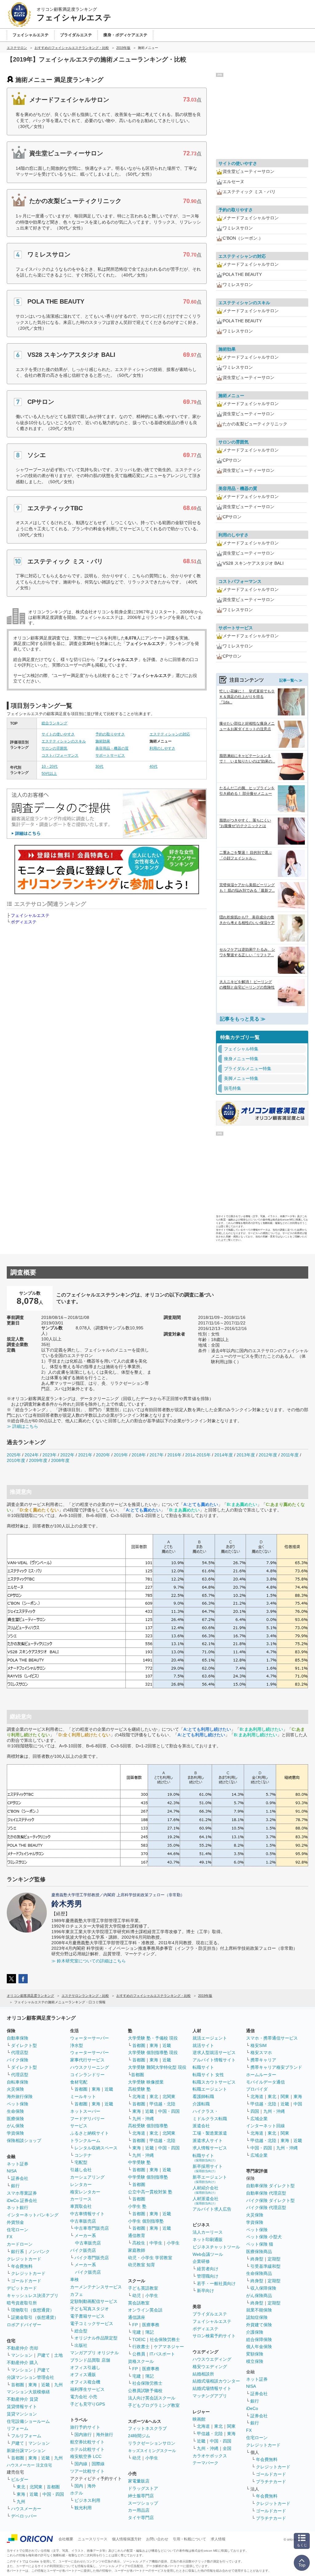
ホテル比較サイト (87, 2449)
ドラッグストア (143, 2488)
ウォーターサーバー (90, 2038)
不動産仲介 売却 (22, 2348)
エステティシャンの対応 (170, 734)
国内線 (81, 2464)
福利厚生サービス (87, 2389)
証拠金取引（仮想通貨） (35, 2317)
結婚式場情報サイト (212, 2388)
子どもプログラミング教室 (154, 2405)
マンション (22, 2355)
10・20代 (50, 766)
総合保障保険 (259, 2339)
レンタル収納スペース (96, 2148)
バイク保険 (18, 2060)
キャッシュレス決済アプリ (33, 2295)
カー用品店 (139, 2510)
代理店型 (20, 2052)
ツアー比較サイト (87, 2471)
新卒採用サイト (208, 2168)
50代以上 (49, 774)
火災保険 (15, 2089)
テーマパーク (205, 2463)
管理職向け (208, 2276)
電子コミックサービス (92, 2323)
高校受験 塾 (139, 2089)
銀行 (15, 2186)
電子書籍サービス (87, 2316)
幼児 (137, 2295)
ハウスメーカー (26, 2509)
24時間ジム (139, 2436)
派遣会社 (201, 2126)
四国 (255, 2111)
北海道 (139, 2096)
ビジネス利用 (87, 2500)
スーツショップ (143, 2503)
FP (135, 2325)
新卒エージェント (210, 2179)
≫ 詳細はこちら (22, 1426)
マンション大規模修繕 (28, 2392)
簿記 (150, 2332)
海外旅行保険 (20, 2096)
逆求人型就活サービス (214, 2052)
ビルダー (20, 2479)
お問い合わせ (157, 2539)
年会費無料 (22, 2266)
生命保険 (15, 2111)
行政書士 (141, 2347)
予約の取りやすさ (110, 734)
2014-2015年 (198, 1455)
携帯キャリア (263, 2060)
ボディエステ (24, 922)
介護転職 (201, 2104)
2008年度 (60, 1460)
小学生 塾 (137, 2206)
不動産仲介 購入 (22, 2363)
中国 (298, 2104)
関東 (231, 2426)
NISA (12, 2171)
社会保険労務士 (165, 2339)
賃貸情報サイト (22, 2407)
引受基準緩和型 (265, 2266)
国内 (79, 2486)
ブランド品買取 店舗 (90, 2360)
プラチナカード (271, 2482)
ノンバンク (39, 2252)
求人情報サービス (210, 2148)
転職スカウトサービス (214, 2082)
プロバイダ (257, 2089)
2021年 (85, 1455)
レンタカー (81, 2184)
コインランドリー (87, 2075)
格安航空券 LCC (86, 2456)
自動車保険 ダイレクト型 (270, 2186)
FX (10, 2237)
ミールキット (83, 2096)
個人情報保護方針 (127, 2539)
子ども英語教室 (143, 2288)
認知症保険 (257, 2317)
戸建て (43, 2355)
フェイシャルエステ (30, 915)
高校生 (139, 2243)
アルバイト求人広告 (212, 2209)
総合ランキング (54, 723)
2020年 (103, 1455)
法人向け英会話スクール (152, 2398)
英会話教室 (139, 2303)
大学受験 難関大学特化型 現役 (157, 2067)
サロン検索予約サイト (214, 2336)
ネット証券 (18, 2164)
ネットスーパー (85, 2111)
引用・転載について (189, 2539)
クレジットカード (24, 2259)
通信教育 (137, 2236)
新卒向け (205, 2291)
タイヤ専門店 (141, 2518)
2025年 (14, 1455)
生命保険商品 (259, 2273)
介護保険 (255, 2332)
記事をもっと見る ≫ (243, 1019)
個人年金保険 (259, 2347)
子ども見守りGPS (88, 2404)
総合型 (81, 2331)
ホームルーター (261, 2075)
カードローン (20, 2244)
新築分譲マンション (26, 2451)
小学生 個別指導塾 (146, 2221)
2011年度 (290, 1455)
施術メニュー (231, 396)
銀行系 (18, 2252)
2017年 (157, 1455)
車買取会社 (81, 2206)
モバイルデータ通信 (265, 2082)
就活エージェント (210, 2038)
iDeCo (252, 2408)
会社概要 (66, 2539)
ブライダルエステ (210, 2314)
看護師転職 (203, 2096)
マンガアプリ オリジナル (94, 2353)
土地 (58, 2355)
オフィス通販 (83, 2375)
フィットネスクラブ (147, 2428)
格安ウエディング (210, 2367)
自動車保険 (18, 2038)
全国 (227, 2448)
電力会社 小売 (84, 2397)
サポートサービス (110, 755)
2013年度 (246, 1455)
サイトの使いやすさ (58, 734)
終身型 (257, 2259)
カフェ (77, 2294)
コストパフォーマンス (60, 755)
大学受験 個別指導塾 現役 (153, 2052)
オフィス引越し (85, 2367)
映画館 (199, 2419)
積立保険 (255, 2361)
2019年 (121, 1455)
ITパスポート (162, 2354)
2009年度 (38, 1460)
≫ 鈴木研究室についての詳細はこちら (89, 1961)
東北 (21, 2487)
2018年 (139, 1455)
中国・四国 (53, 2494)
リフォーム (18, 2428)
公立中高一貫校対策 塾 (150, 2192)
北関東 (36, 2487)
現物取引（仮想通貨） (33, 2310)
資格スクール (141, 2361)
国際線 (98, 2464)
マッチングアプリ (210, 2396)
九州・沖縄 (143, 2119)
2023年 (50, 1455)
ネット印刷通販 (208, 2240)
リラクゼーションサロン (152, 2443)
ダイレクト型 (24, 2045)
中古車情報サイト (87, 2214)
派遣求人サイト (208, 2140)
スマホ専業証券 (22, 2193)
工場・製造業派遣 (210, 2133)
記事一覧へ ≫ (291, 680)
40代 (154, 766)
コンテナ (83, 2155)
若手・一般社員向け (216, 2283)
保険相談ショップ (24, 2140)
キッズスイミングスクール (152, 2451)
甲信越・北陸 (162, 2104)
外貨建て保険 (259, 2325)
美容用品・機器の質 (112, 748)
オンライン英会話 (145, 2310)
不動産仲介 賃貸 (22, 2399)
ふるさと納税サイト (90, 2133)
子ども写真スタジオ (90, 2309)
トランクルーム (85, 2140)
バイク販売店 (83, 2250)
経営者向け (208, 2269)
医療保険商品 (259, 2252)
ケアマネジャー (169, 2347)
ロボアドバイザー (24, 2325)
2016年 (174, 1455)
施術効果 (103, 741)
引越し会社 (81, 2170)
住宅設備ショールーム (28, 2421)
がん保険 (15, 2126)
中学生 (156, 2243)
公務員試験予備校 (145, 2391)
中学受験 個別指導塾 (148, 2177)
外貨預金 (15, 2222)
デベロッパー (24, 2516)
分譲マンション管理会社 (30, 2377)
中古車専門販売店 (92, 2228)
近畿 (46, 2385)
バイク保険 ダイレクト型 (270, 2200)
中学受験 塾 (139, 2162)
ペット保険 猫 (260, 2244)
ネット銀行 (18, 2208)
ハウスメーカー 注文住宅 (29, 2465)
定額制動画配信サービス (94, 2301)
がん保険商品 (259, 2295)
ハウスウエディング (212, 2359)
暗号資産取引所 (22, 2303)
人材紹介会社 (205, 2190)
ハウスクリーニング (90, 2067)
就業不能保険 (259, 2310)
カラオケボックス (210, 2456)
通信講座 (137, 2317)
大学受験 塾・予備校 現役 (153, 2038)
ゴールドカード (26, 2281)
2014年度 (224, 1455)
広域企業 (259, 2119)
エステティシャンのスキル (64, 741)
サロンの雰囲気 (54, 748)
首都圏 (18, 2385)
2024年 (32, 1455)
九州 (58, 2385)
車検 (74, 2279)
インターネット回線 (265, 2126)
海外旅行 (105, 2435)
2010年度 (16, 1460)
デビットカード (22, 2288)
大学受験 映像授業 (146, 2082)
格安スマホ (261, 2052)
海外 (92, 2486)
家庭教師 (137, 2250)
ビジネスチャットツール (216, 2247)
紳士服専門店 (141, 2496)
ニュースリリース (93, 2539)
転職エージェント (210, 2089)
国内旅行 (83, 2435)
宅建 (137, 2332)
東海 (33, 2385)
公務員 (139, 2354)
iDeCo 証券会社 (22, 2200)
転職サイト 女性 (208, 2075)
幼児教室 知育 (142, 2265)
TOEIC (139, 2339)
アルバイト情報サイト (214, 2060)
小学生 (173, 2243)
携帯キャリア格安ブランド (276, 2067)
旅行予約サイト (85, 2427)
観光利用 (83, 2508)
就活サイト (203, 2045)
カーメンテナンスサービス (96, 2287)
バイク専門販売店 (92, 2258)
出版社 (81, 2345)
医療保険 (15, 2119)
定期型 (274, 2259)
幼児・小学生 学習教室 (150, 2258)
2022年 (67, 1455)
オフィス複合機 (85, 2382)
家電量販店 (139, 2481)
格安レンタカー (85, 2192)
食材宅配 (79, 2082)
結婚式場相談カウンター (216, 2381)
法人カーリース (208, 2232)
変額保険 (255, 2354)
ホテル (77, 2493)
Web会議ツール (208, 2254)
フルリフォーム (26, 2436)
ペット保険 (18, 2104)
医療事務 (151, 2325)
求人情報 (218, 2539)
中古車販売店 (83, 2221)
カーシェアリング (87, 2177)
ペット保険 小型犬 (264, 2237)
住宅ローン (18, 2230)
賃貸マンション (22, 2414)
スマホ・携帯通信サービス (272, 2038)
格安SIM (259, 2045)
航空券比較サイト (87, 2442)
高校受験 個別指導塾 (148, 2126)
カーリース (81, 2199)
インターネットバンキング (33, 2215)
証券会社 (20, 2178)
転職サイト (203, 2067)
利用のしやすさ (162, 748)
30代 (99, 766)
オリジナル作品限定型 (96, 2338)
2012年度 (268, 1455)
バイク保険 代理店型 (266, 2208)
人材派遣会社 (205, 2201)
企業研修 (201, 2261)
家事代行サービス (87, 2060)
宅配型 (81, 2162)
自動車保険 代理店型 (266, 2193)
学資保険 (15, 2133)
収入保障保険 (263, 2288)
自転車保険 (18, 2082)
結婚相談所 (203, 2374)
